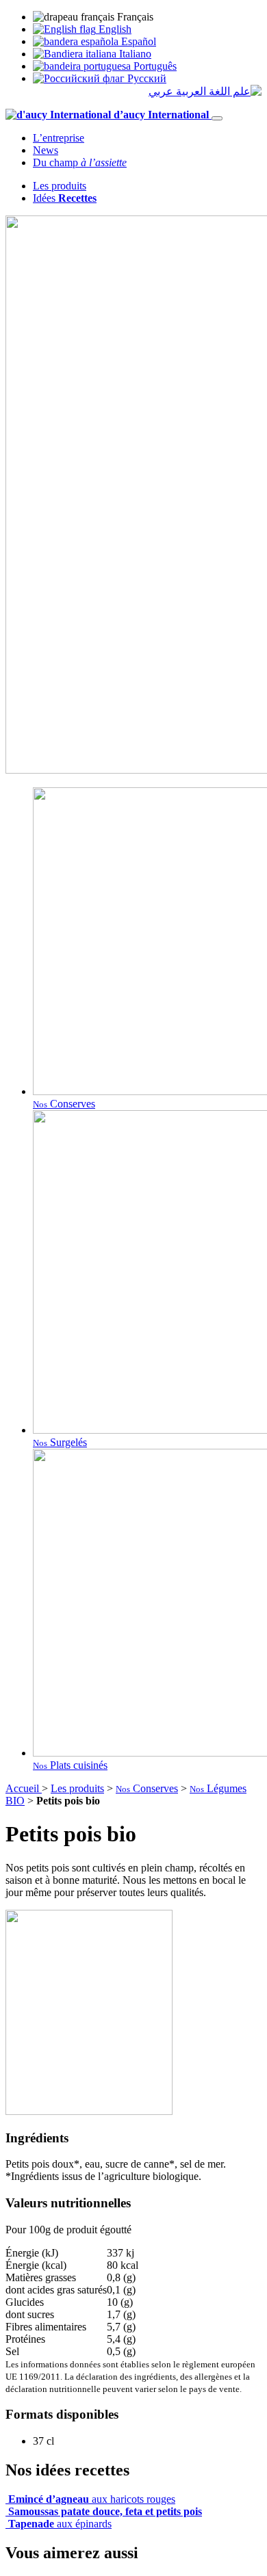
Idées (65, 198)
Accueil (24, 1788)
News (46, 150)
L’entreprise (59, 138)
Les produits (60, 186)
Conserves (147, 1788)
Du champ (80, 162)
